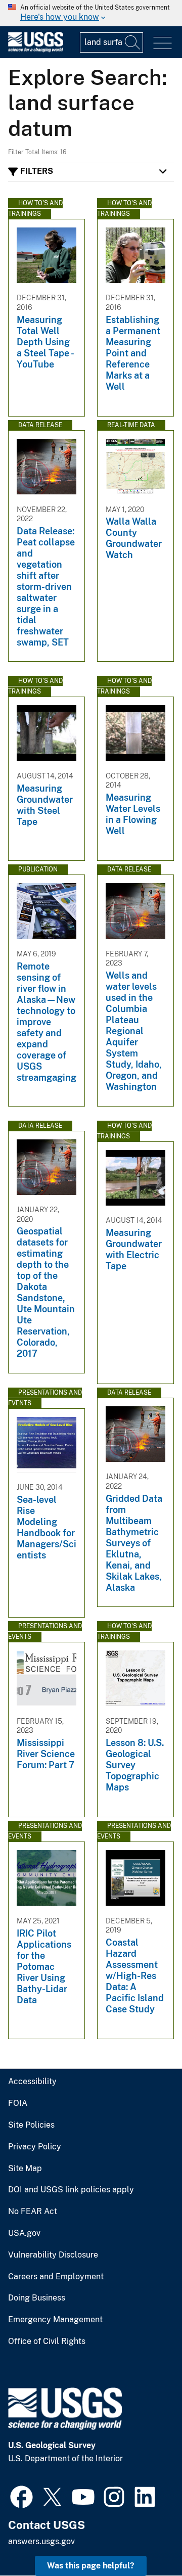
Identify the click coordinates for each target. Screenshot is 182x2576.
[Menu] (163, 43)
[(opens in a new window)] (21, 2496)
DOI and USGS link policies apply (71, 2190)
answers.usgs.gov (41, 2541)
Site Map (25, 2169)
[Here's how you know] (91, 13)
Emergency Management (55, 2320)
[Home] (36, 50)
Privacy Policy (35, 2147)
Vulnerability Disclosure (53, 2255)
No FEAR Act (33, 2212)
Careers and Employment (56, 2277)
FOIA (18, 2103)
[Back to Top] (145, 2539)
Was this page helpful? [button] (91, 2566)
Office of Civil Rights (47, 2341)
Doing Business (37, 2298)
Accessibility (32, 2082)
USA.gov (24, 2233)
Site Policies (31, 2125)
